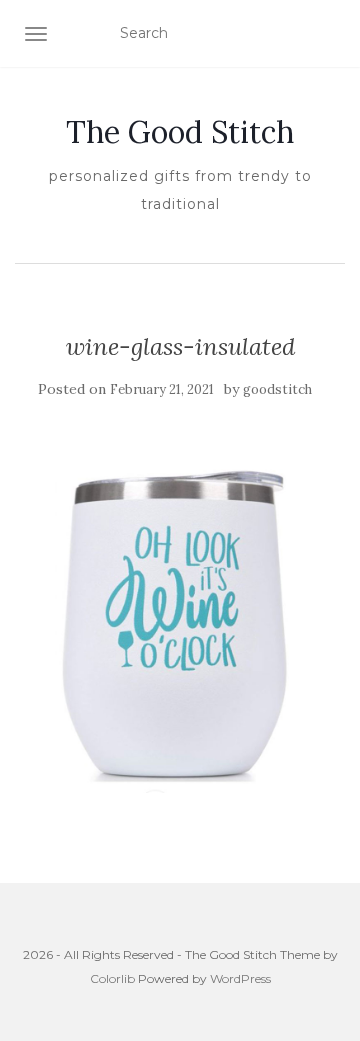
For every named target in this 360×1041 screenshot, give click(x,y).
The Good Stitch (180, 132)
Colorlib (112, 978)
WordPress (240, 978)
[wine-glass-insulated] (180, 627)
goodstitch (277, 389)
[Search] (332, 34)
